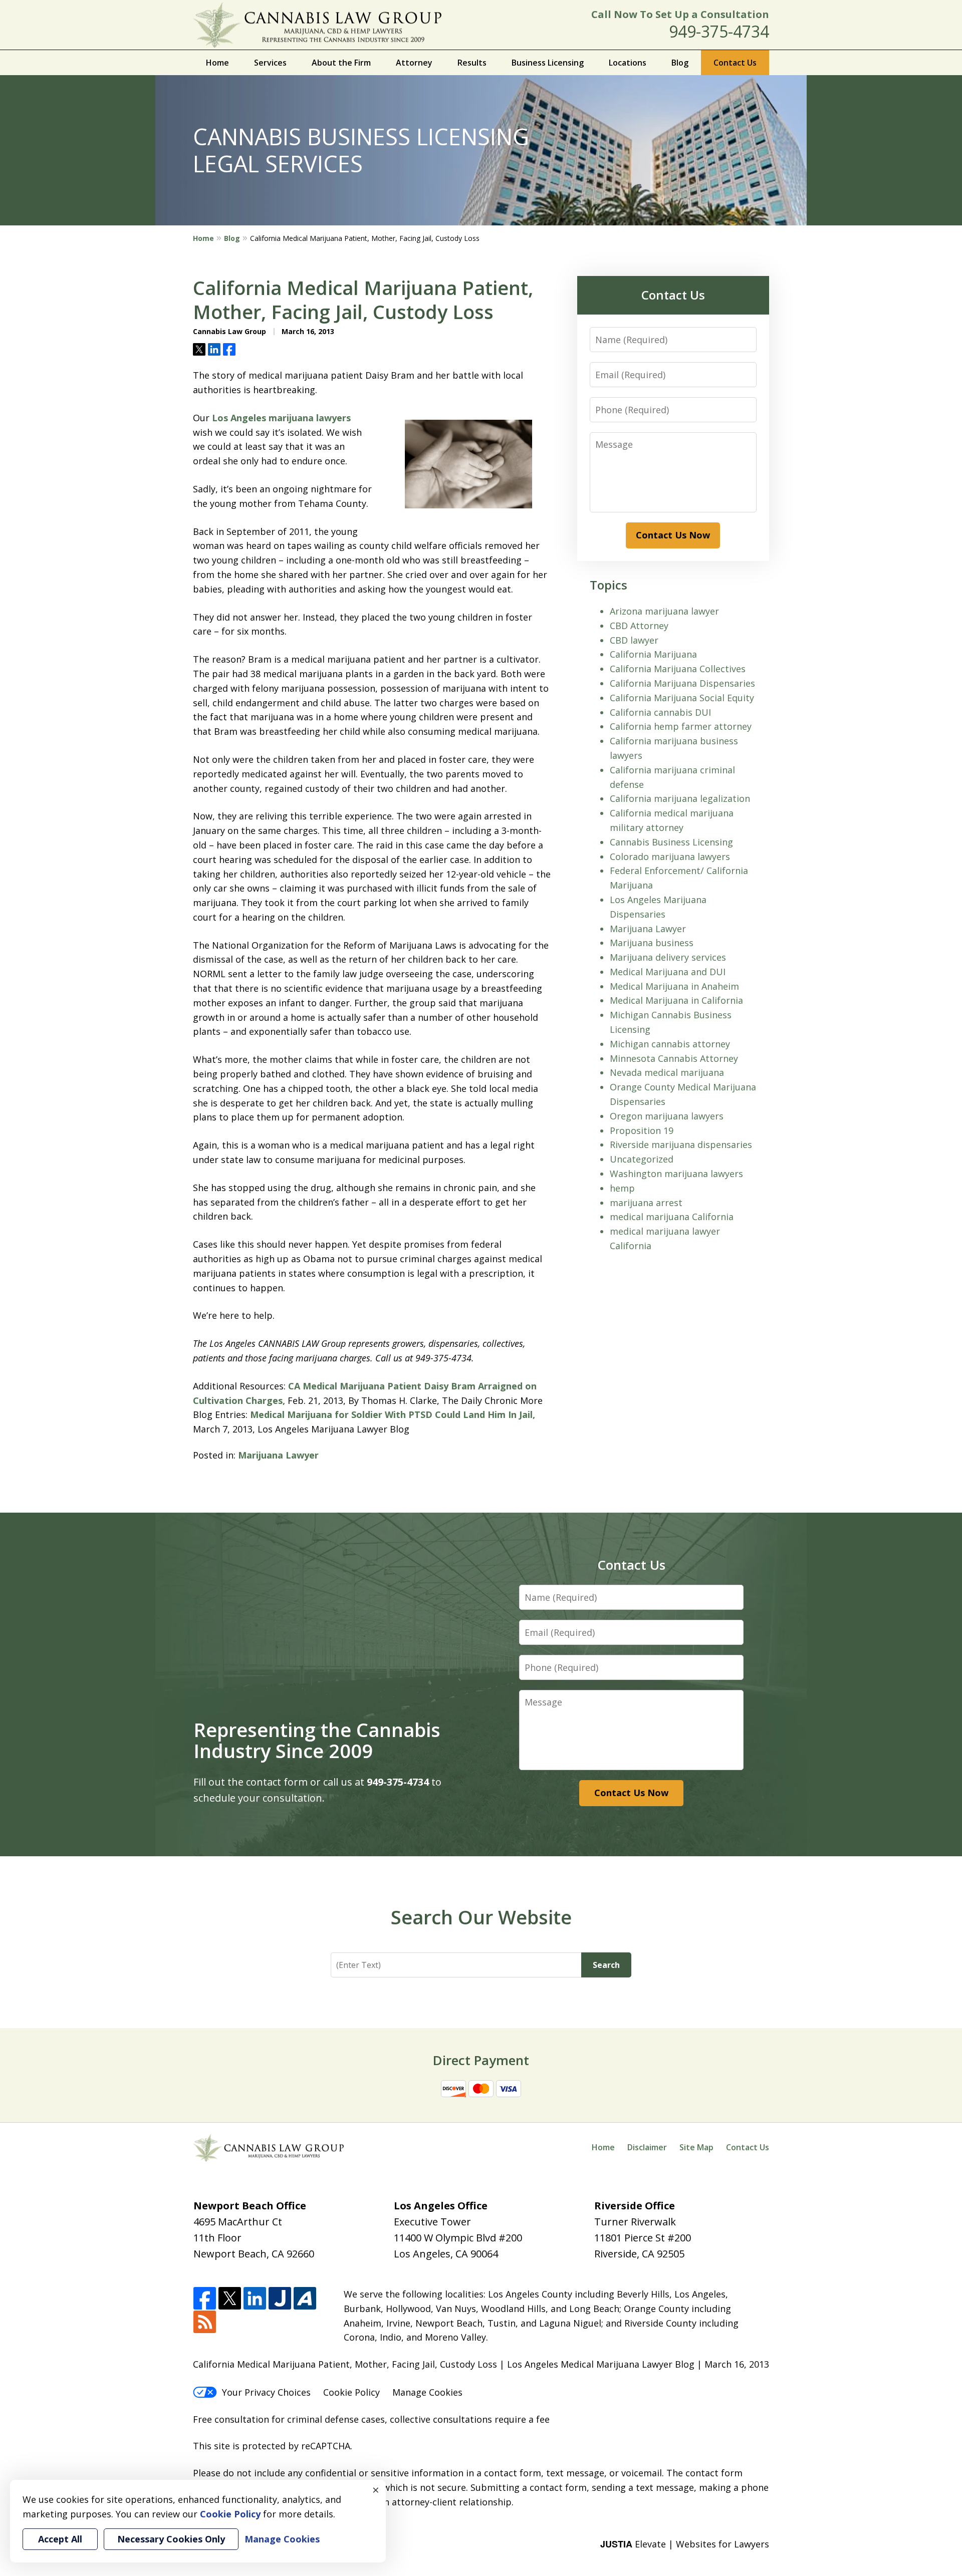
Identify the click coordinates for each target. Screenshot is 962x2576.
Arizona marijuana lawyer (664, 611)
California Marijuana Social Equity (682, 698)
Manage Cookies (427, 2392)
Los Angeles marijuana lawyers (281, 418)
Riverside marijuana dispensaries (681, 1144)
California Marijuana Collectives (678, 669)
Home (217, 63)
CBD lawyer (634, 640)
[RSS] (205, 2322)
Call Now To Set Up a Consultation (680, 14)
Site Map (696, 2147)
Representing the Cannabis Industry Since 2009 (317, 1740)
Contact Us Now (673, 535)
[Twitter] (230, 2299)
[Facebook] (205, 2299)
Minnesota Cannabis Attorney (674, 1058)
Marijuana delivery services (668, 957)
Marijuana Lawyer (278, 1455)
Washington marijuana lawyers (676, 1174)
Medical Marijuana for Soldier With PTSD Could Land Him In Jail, (393, 1414)
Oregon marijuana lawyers (667, 1116)
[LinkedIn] (255, 2299)
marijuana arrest (646, 1203)
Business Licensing (548, 63)
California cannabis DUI (660, 712)
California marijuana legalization (680, 798)
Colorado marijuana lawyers (670, 856)
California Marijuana (653, 654)
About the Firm (341, 63)
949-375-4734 (719, 31)
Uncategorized (642, 1159)
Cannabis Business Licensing (671, 842)
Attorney (414, 63)
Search (606, 1965)
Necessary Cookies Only (171, 2539)
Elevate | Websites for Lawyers (685, 2544)
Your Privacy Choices (266, 2392)
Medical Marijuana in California (676, 1000)
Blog (680, 63)
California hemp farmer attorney (681, 726)
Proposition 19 (642, 1130)
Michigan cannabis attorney (670, 1044)
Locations (628, 63)
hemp (622, 1188)
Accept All (60, 2539)
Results (472, 63)
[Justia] (280, 2299)
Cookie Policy (351, 2392)
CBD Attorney (639, 626)
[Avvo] (305, 2299)
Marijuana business (652, 943)
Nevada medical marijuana (667, 1072)
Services (270, 63)
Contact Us (735, 63)
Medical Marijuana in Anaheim (674, 986)
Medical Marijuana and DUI (668, 972)
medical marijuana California (672, 1217)
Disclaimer (647, 2147)
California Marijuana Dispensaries (682, 683)
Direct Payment (481, 2060)
